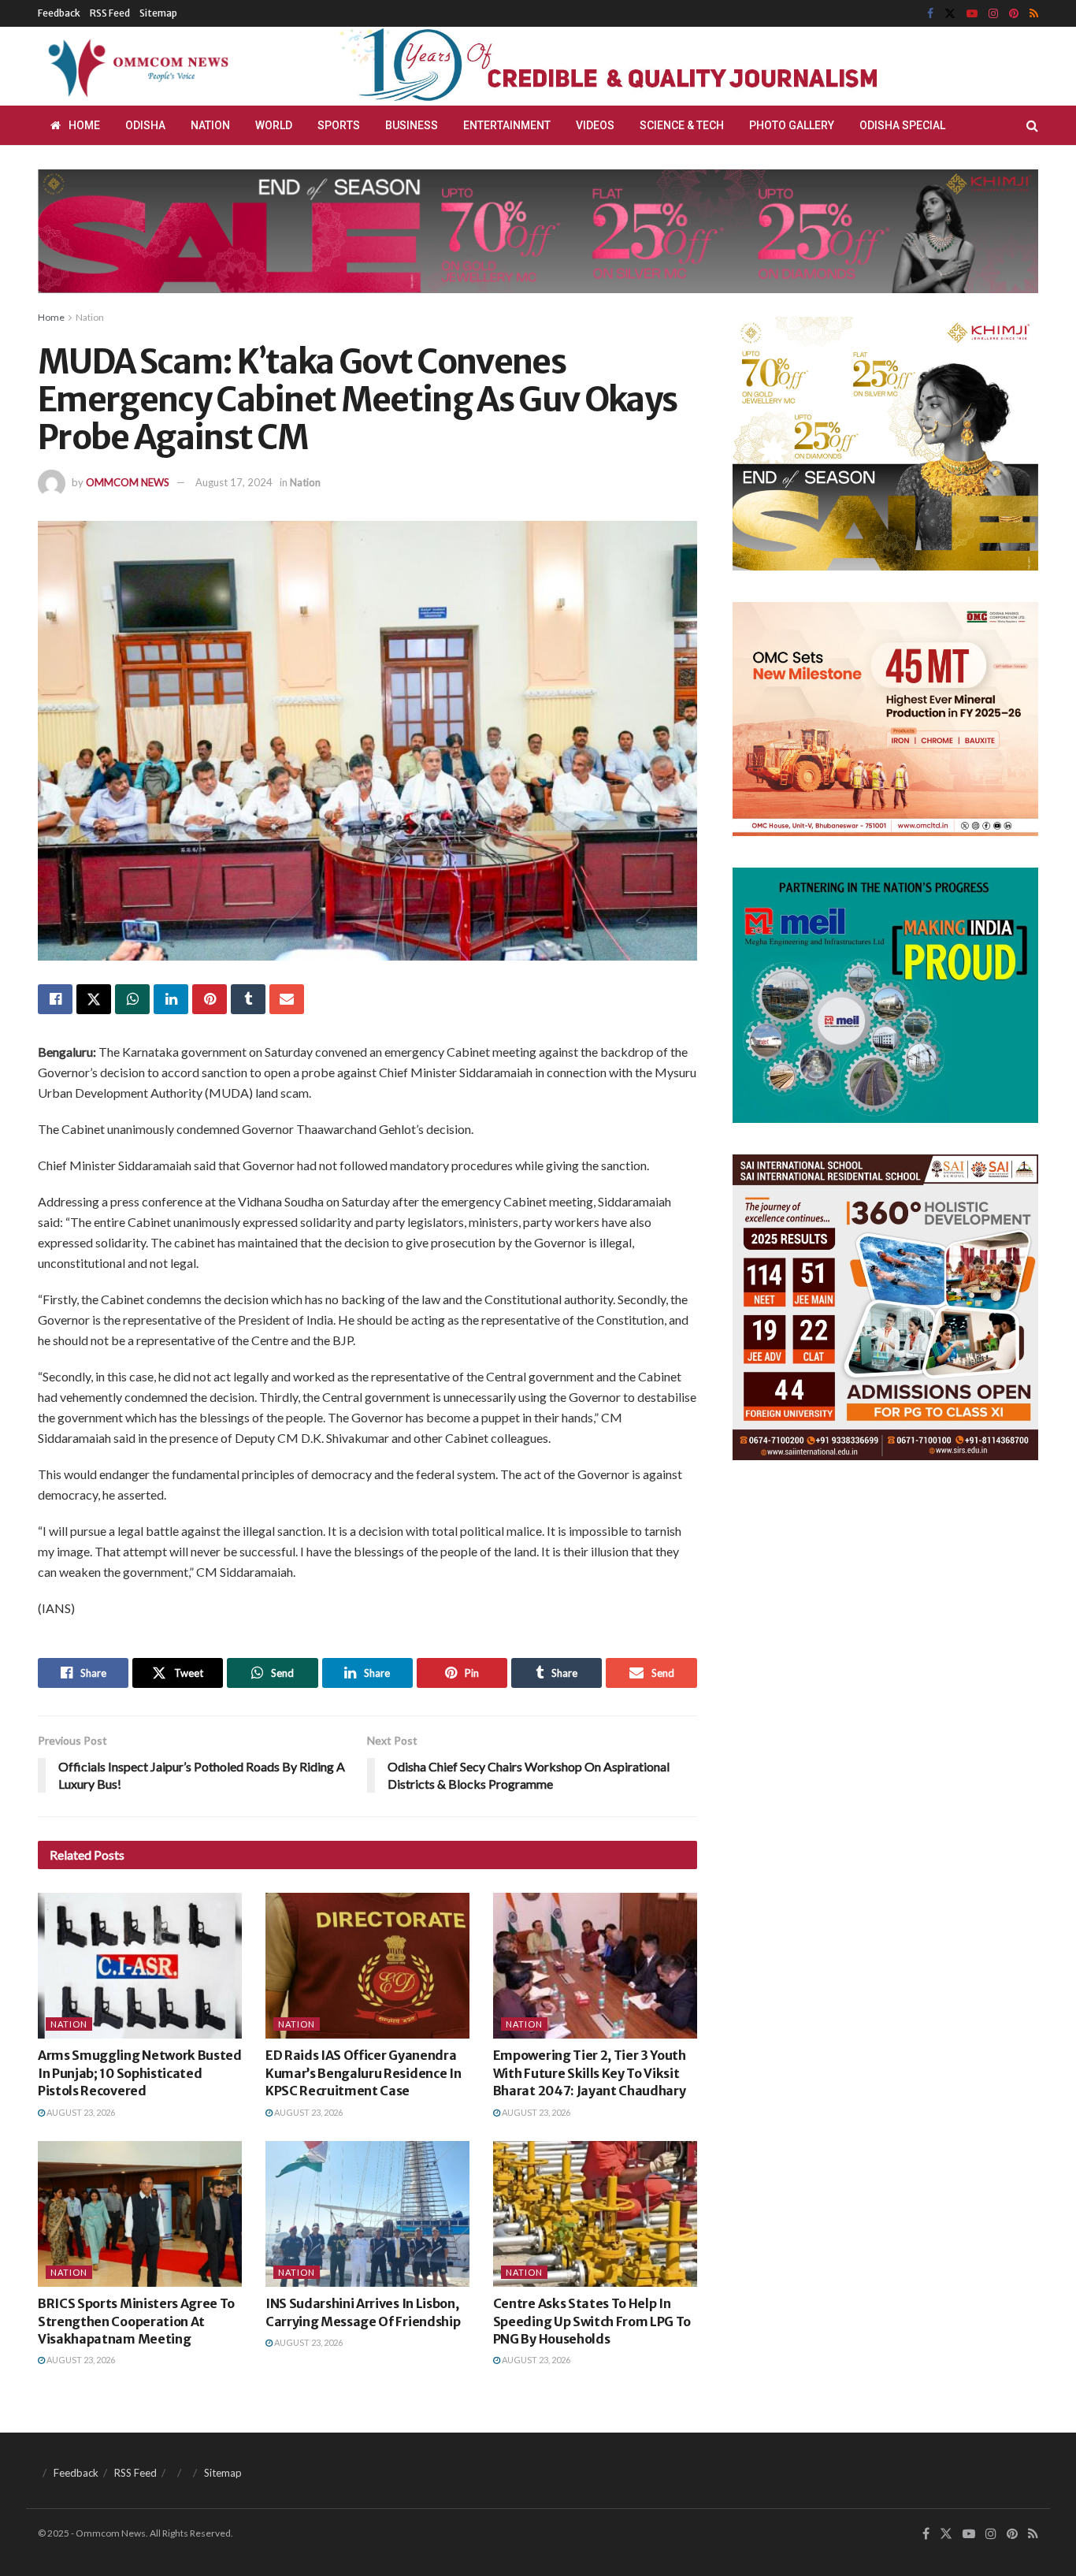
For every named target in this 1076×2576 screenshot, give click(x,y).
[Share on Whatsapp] (132, 999)
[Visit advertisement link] (647, 66)
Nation (210, 125)
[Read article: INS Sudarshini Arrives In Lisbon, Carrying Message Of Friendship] (367, 2214)
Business (412, 125)
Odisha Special (902, 125)
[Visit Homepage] (135, 66)
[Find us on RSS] (1034, 14)
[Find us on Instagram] (993, 14)
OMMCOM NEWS (128, 482)
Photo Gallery (792, 125)
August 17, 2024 (234, 482)
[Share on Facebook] (55, 999)
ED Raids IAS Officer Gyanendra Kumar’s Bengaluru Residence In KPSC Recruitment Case (363, 2073)
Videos (595, 125)
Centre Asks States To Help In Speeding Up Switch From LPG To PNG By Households (592, 2321)
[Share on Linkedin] (171, 999)
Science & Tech (682, 125)
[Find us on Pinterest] (1014, 14)
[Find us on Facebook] (930, 14)
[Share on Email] (287, 999)
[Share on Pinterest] (210, 999)
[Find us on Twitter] (950, 14)
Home (84, 125)
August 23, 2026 (80, 2112)
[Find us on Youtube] (972, 14)
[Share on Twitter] (94, 999)
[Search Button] (1032, 125)
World (274, 125)
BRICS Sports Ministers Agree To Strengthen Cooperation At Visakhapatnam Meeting (136, 2321)
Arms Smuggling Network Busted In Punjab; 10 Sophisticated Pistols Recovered (140, 2073)
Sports (339, 125)
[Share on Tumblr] (248, 999)
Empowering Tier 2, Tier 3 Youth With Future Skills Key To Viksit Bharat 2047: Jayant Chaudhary (590, 2073)
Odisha (145, 125)
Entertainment (507, 125)
